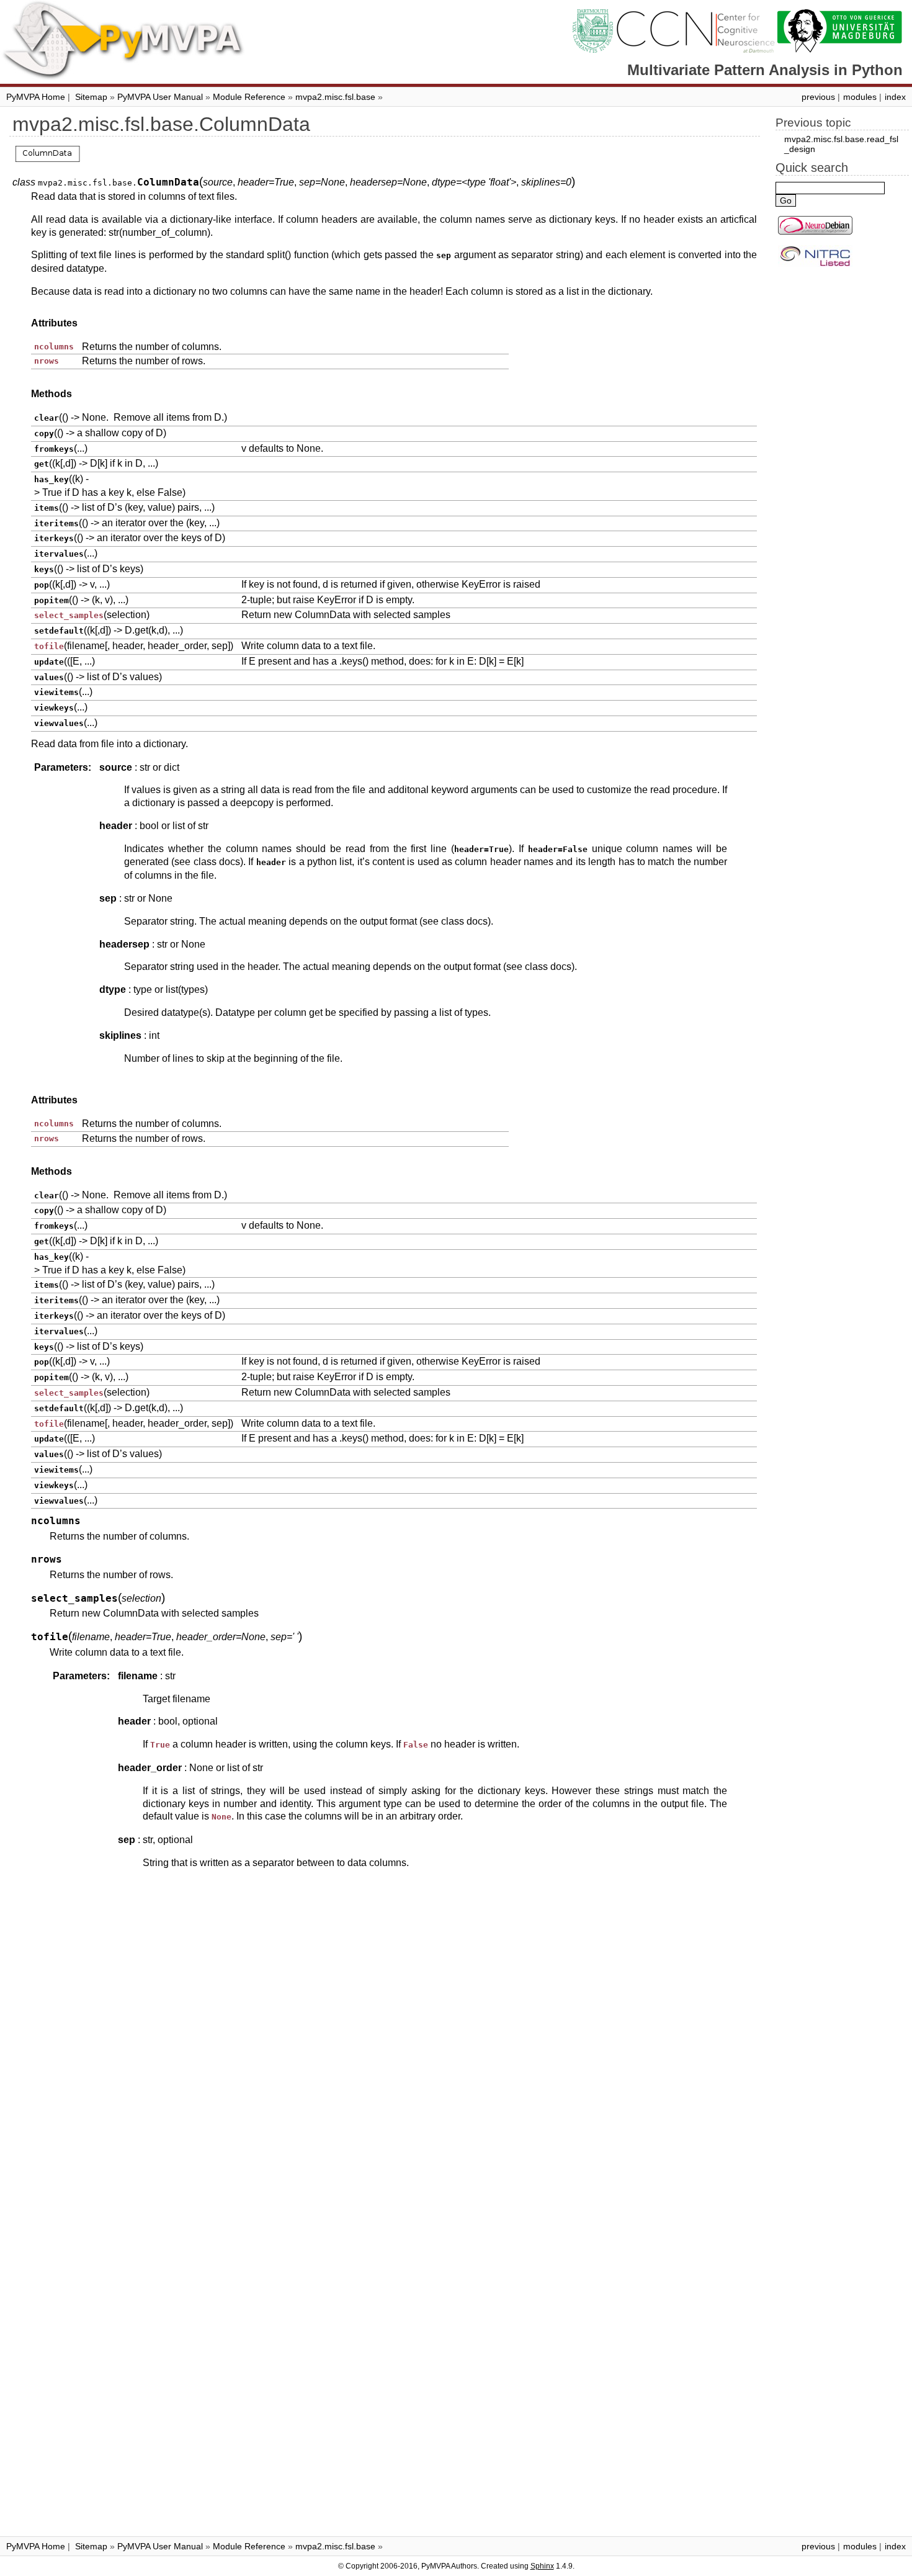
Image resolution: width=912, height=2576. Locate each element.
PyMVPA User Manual (160, 97)
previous (818, 97)
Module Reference (249, 97)
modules (860, 97)
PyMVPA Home (36, 97)
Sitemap (91, 97)
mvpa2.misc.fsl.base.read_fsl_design (841, 144)
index (895, 97)
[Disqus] (385, 2045)
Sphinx (542, 2566)
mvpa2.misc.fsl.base (335, 97)
